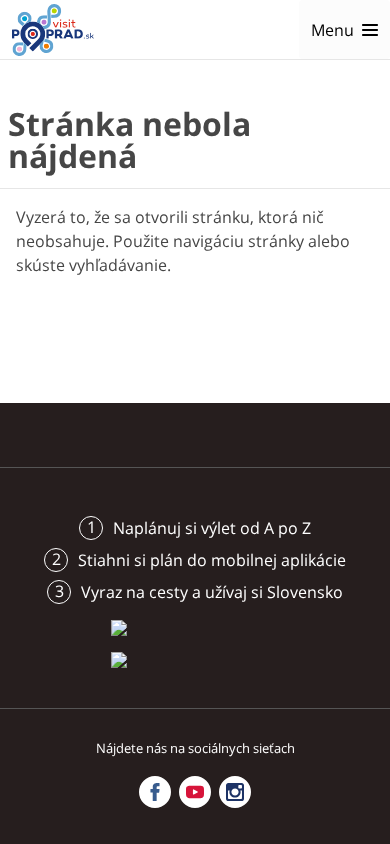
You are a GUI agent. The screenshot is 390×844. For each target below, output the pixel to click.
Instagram (235, 792)
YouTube (195, 792)
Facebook (155, 792)
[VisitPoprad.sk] (53, 30)
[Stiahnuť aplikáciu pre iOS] (195, 627)
